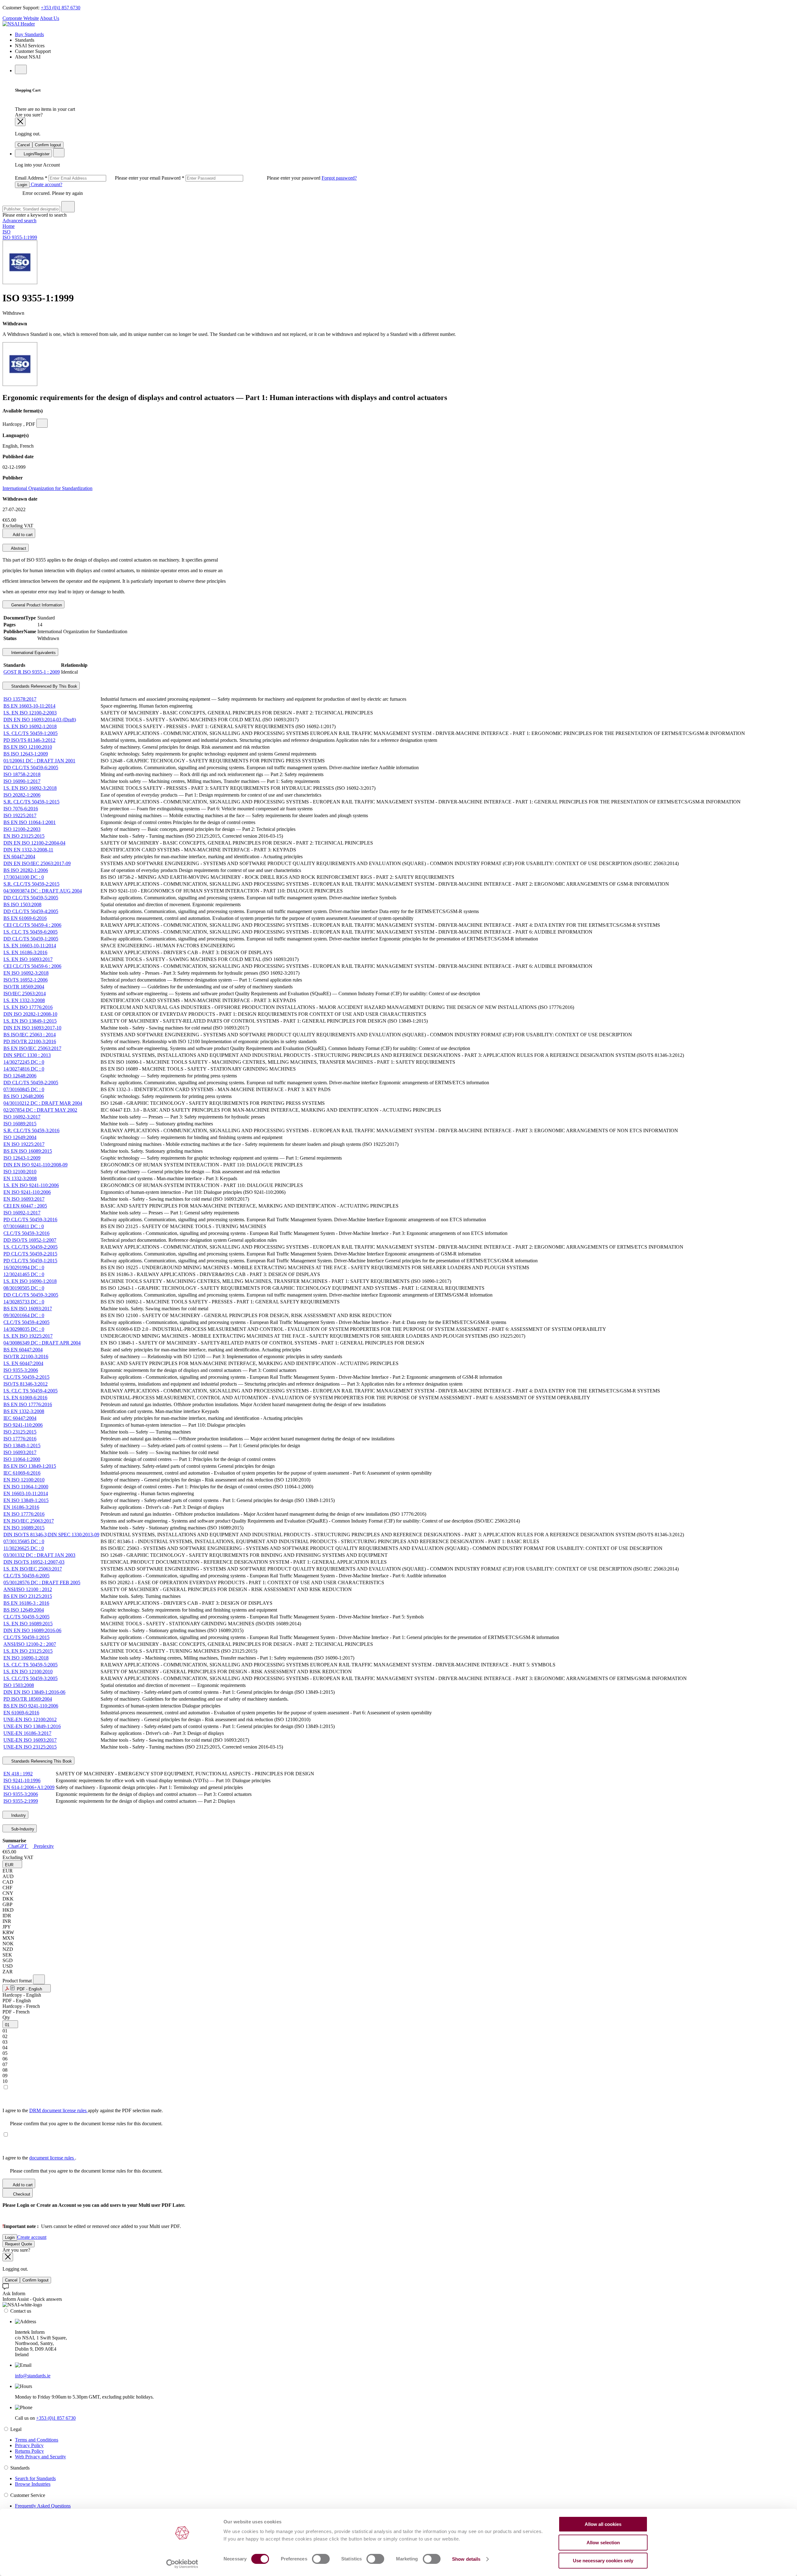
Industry (18, 1815)
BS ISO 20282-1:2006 (26, 870)
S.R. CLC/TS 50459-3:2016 (31, 1130)
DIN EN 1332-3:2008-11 (28, 850)
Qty (6, 2017)
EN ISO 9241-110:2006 (27, 1192)
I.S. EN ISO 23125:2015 (28, 1651)
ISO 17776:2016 (20, 1439)
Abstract (18, 548)
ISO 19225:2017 (20, 815)
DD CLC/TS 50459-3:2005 (31, 1295)
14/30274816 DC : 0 (24, 1069)
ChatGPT (18, 1846)
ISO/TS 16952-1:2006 (26, 980)
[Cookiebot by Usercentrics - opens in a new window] (182, 2564)
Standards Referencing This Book (41, 1761)
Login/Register (36, 154)
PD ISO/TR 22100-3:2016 (30, 1041)
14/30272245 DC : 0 (24, 1062)
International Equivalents (33, 653)
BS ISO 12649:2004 (24, 1610)
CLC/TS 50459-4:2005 (26, 1322)
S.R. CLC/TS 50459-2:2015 (31, 884)
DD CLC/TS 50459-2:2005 (31, 1083)
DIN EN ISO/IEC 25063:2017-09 (37, 863)
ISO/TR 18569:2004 (24, 987)
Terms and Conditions (37, 2440)
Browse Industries (33, 2484)
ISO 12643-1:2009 (22, 1158)
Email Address (88, 178)
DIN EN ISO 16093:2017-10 (32, 1028)
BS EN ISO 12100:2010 (28, 747)
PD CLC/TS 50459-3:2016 (30, 1220)
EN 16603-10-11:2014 (26, 1493)
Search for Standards (35, 2478)
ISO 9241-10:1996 (22, 1780)
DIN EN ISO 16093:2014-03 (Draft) (40, 720)
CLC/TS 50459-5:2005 (26, 1617)
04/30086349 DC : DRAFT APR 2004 (42, 1343)
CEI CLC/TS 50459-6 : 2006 (32, 966)
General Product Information (36, 605)
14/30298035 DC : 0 (24, 1329)
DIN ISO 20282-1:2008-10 (30, 1014)
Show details (466, 2559)
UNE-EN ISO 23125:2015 (30, 1747)
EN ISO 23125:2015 (24, 836)
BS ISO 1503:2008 (22, 904)
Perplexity (43, 1846)
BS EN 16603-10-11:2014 (29, 706)
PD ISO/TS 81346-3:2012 (29, 740)
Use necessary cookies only (603, 2561)
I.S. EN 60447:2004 (23, 1363)
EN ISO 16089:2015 (24, 1528)
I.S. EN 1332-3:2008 (24, 1000)
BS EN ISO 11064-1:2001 (30, 822)
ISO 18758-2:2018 (22, 774)
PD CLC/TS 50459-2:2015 (30, 1254)
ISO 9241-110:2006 (23, 1425)
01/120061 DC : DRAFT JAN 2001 (39, 761)
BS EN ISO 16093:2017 (28, 1309)
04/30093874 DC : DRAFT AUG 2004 (43, 891)
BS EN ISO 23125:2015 (28, 1596)
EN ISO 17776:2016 (24, 1514)
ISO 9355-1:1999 (20, 237)
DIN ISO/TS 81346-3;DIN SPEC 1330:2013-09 (51, 1535)
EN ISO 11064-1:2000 (26, 1487)
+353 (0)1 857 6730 (61, 8)
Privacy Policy (29, 2445)
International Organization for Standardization (47, 488)
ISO (7, 232)
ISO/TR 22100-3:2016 (26, 1356)
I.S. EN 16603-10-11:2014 (30, 946)
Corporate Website (21, 18)
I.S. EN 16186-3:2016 (25, 952)
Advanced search (19, 221)
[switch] (321, 2559)
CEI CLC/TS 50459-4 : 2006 (32, 925)
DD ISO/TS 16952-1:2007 (30, 1240)
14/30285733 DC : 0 (24, 1302)
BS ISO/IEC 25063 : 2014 (30, 1035)
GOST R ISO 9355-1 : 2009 (32, 672)
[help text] (42, 423)
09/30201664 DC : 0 (24, 1315)
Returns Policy (29, 2451)
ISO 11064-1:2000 (22, 1459)
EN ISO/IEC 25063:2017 (29, 1521)
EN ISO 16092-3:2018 (26, 973)
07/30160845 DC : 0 (24, 1089)
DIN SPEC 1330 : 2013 (27, 1055)
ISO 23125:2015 (20, 1432)
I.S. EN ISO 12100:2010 (28, 1672)
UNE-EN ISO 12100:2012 (30, 1719)
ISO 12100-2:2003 (22, 829)
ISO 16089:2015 (20, 1124)
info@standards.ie (33, 2376)
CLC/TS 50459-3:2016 (26, 1233)
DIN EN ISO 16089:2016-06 (32, 1630)
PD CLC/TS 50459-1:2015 (30, 1261)
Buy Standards (29, 34)
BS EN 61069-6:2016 (25, 918)
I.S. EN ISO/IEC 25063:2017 (33, 1569)
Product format (18, 1981)
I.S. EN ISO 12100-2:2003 (30, 713)
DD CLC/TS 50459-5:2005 (31, 898)
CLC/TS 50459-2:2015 (26, 1377)
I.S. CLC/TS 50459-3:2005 (31, 1678)
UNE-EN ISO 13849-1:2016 (32, 1726)
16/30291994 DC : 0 (24, 1267)
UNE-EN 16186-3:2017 (27, 1733)
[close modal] (20, 122)
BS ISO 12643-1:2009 (26, 754)
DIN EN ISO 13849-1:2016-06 (34, 1692)
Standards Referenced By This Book (44, 686)
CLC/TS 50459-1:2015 (26, 1637)
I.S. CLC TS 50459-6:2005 (31, 932)
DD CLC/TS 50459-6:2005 (31, 768)
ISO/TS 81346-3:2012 (26, 1384)
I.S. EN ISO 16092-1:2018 (30, 726)
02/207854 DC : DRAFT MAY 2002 (40, 1110)
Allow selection (603, 2543)
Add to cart (22, 535)
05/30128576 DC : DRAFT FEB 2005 (42, 1582)
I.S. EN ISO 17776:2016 (28, 1007)
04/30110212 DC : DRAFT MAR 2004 (43, 1103)
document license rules (52, 2158)
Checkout (21, 2194)
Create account (32, 2237)
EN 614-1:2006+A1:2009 (29, 1787)
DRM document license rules (59, 2110)
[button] (12, 1864)
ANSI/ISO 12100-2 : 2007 (30, 1644)
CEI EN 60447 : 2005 (25, 1206)
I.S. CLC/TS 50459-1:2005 (31, 733)
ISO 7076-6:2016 (21, 809)
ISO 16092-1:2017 (22, 1213)
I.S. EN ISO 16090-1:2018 (30, 1281)
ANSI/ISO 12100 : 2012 (28, 1589)
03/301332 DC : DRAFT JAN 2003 (39, 1555)
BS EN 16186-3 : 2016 (26, 1603)
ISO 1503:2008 (19, 1685)
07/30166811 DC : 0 (24, 1226)
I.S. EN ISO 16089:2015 (28, 1624)
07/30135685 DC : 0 (24, 1541)
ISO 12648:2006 (20, 1076)
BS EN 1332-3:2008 (24, 1411)
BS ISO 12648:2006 (24, 1096)
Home (9, 226)
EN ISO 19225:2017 (24, 1144)
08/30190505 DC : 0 (24, 1288)
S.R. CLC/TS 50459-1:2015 (31, 802)
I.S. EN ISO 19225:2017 (28, 1336)
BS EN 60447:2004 (23, 1350)
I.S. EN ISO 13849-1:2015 (30, 1021)
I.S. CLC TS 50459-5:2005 (31, 1665)
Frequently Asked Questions (43, 2506)
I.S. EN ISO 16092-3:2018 (30, 788)
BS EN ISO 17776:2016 (28, 1404)
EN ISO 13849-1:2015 (26, 1500)
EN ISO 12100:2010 (24, 1480)
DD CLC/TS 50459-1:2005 (31, 939)
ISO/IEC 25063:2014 (25, 994)
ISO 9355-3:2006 (21, 1370)
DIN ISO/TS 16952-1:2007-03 (34, 1562)
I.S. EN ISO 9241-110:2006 (31, 1185)
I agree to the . (39, 2158)
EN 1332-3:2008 (20, 1178)
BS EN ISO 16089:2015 (28, 1151)
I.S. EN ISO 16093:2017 (28, 959)
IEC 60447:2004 (20, 1418)
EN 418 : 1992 (18, 1774)
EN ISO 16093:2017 (24, 1199)
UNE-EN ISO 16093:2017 (30, 1740)
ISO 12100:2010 (20, 1172)
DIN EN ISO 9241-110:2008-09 (35, 1165)
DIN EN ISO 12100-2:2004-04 (34, 843)
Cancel (24, 145)
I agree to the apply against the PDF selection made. (83, 2110)
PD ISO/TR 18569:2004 (28, 1699)
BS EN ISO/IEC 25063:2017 (32, 1048)
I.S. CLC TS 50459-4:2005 (31, 1391)
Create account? (46, 184)
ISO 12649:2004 (20, 1137)
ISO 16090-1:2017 (22, 781)
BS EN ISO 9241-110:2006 (31, 1706)
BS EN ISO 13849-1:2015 (30, 1466)
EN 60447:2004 (19, 857)
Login (22, 185)
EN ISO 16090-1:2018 (26, 1658)
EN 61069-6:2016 (21, 1713)
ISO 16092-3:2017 (22, 1117)
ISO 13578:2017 (20, 699)
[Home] (19, 24)
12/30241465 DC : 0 (24, 1274)
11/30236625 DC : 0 (24, 1548)
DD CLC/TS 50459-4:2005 (31, 911)
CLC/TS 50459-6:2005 (26, 1576)
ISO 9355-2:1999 (21, 1801)
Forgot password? (339, 178)
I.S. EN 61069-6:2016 (25, 1398)
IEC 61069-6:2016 (22, 1473)
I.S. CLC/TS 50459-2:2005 (31, 1247)
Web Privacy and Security (40, 2457)
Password (242, 178)
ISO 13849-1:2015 (22, 1446)
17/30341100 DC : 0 (24, 877)
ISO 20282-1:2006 (22, 795)
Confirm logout (48, 145)
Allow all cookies (603, 2524)
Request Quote (19, 2244)
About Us (50, 18)
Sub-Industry (22, 1829)
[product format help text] (39, 1979)
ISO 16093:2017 (20, 1452)
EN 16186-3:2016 (21, 1507)
